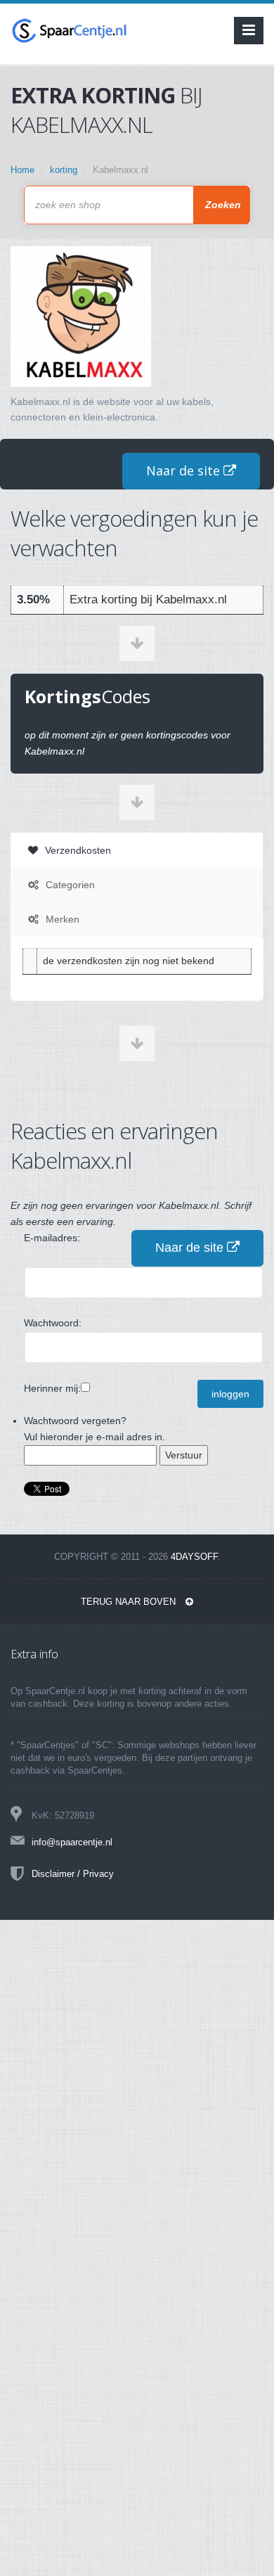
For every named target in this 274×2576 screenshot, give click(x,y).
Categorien (69, 885)
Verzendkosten (77, 850)
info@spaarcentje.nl (72, 1842)
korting (64, 170)
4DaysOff (194, 1557)
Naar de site (185, 470)
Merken (61, 919)
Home (22, 170)
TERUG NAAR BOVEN (130, 1602)
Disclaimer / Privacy (73, 1874)
